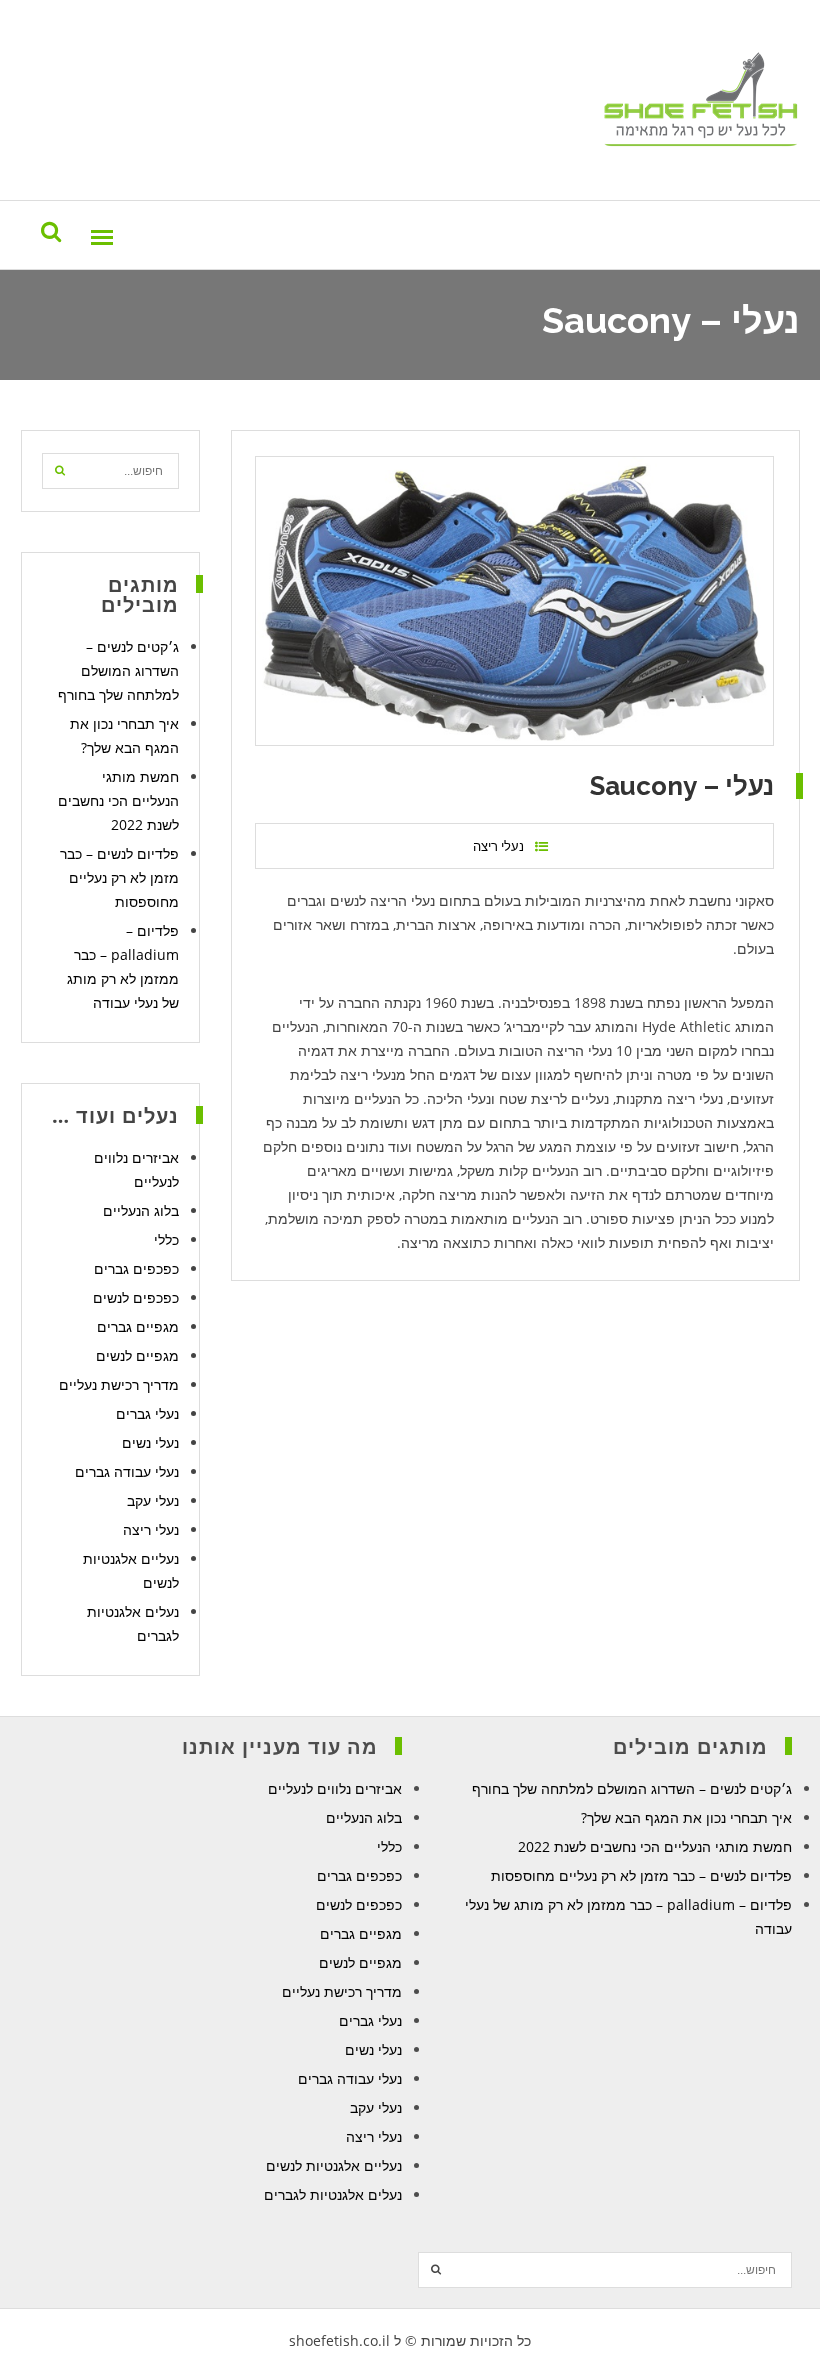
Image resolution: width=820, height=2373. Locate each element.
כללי (166, 1239)
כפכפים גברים (136, 1268)
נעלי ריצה (498, 846)
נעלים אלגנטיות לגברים (333, 2194)
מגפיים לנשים (137, 1355)
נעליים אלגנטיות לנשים (334, 2165)
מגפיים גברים (138, 1326)
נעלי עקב (153, 1500)
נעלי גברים (147, 1413)
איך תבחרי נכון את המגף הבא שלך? (686, 1817)
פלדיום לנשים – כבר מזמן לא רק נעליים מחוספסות (119, 877)
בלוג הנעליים (141, 1210)
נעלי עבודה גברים (127, 1471)
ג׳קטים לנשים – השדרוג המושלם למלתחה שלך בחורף (118, 670)
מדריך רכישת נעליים (119, 1384)
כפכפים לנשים (136, 1297)
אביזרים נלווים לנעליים (335, 1788)
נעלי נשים (150, 1442)
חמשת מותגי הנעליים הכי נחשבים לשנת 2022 (118, 800)
